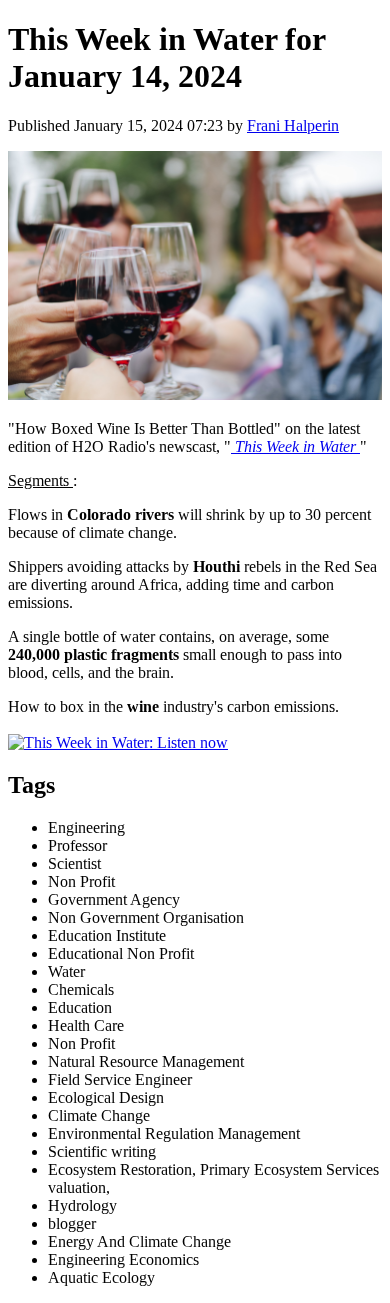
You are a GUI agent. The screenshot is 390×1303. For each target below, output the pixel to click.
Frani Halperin (293, 125)
